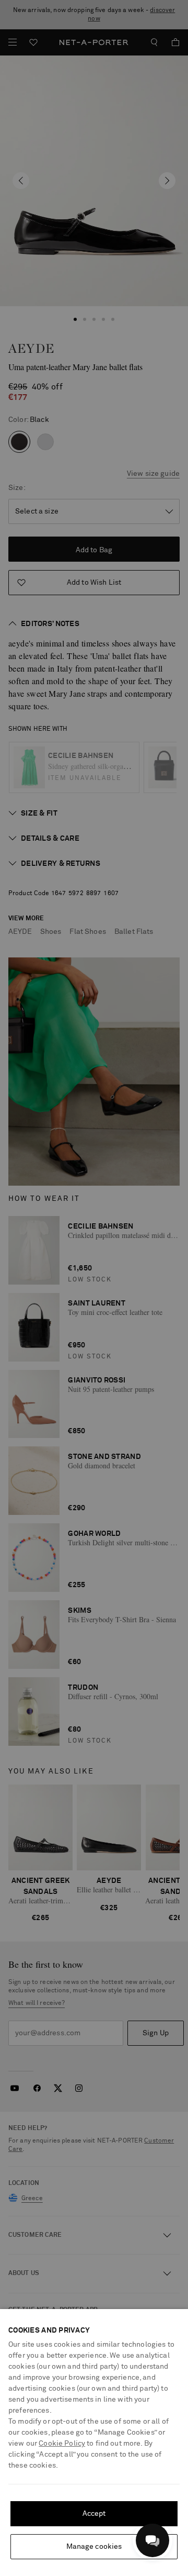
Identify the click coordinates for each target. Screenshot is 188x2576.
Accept (94, 2514)
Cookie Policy (62, 2444)
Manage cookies (94, 2547)
